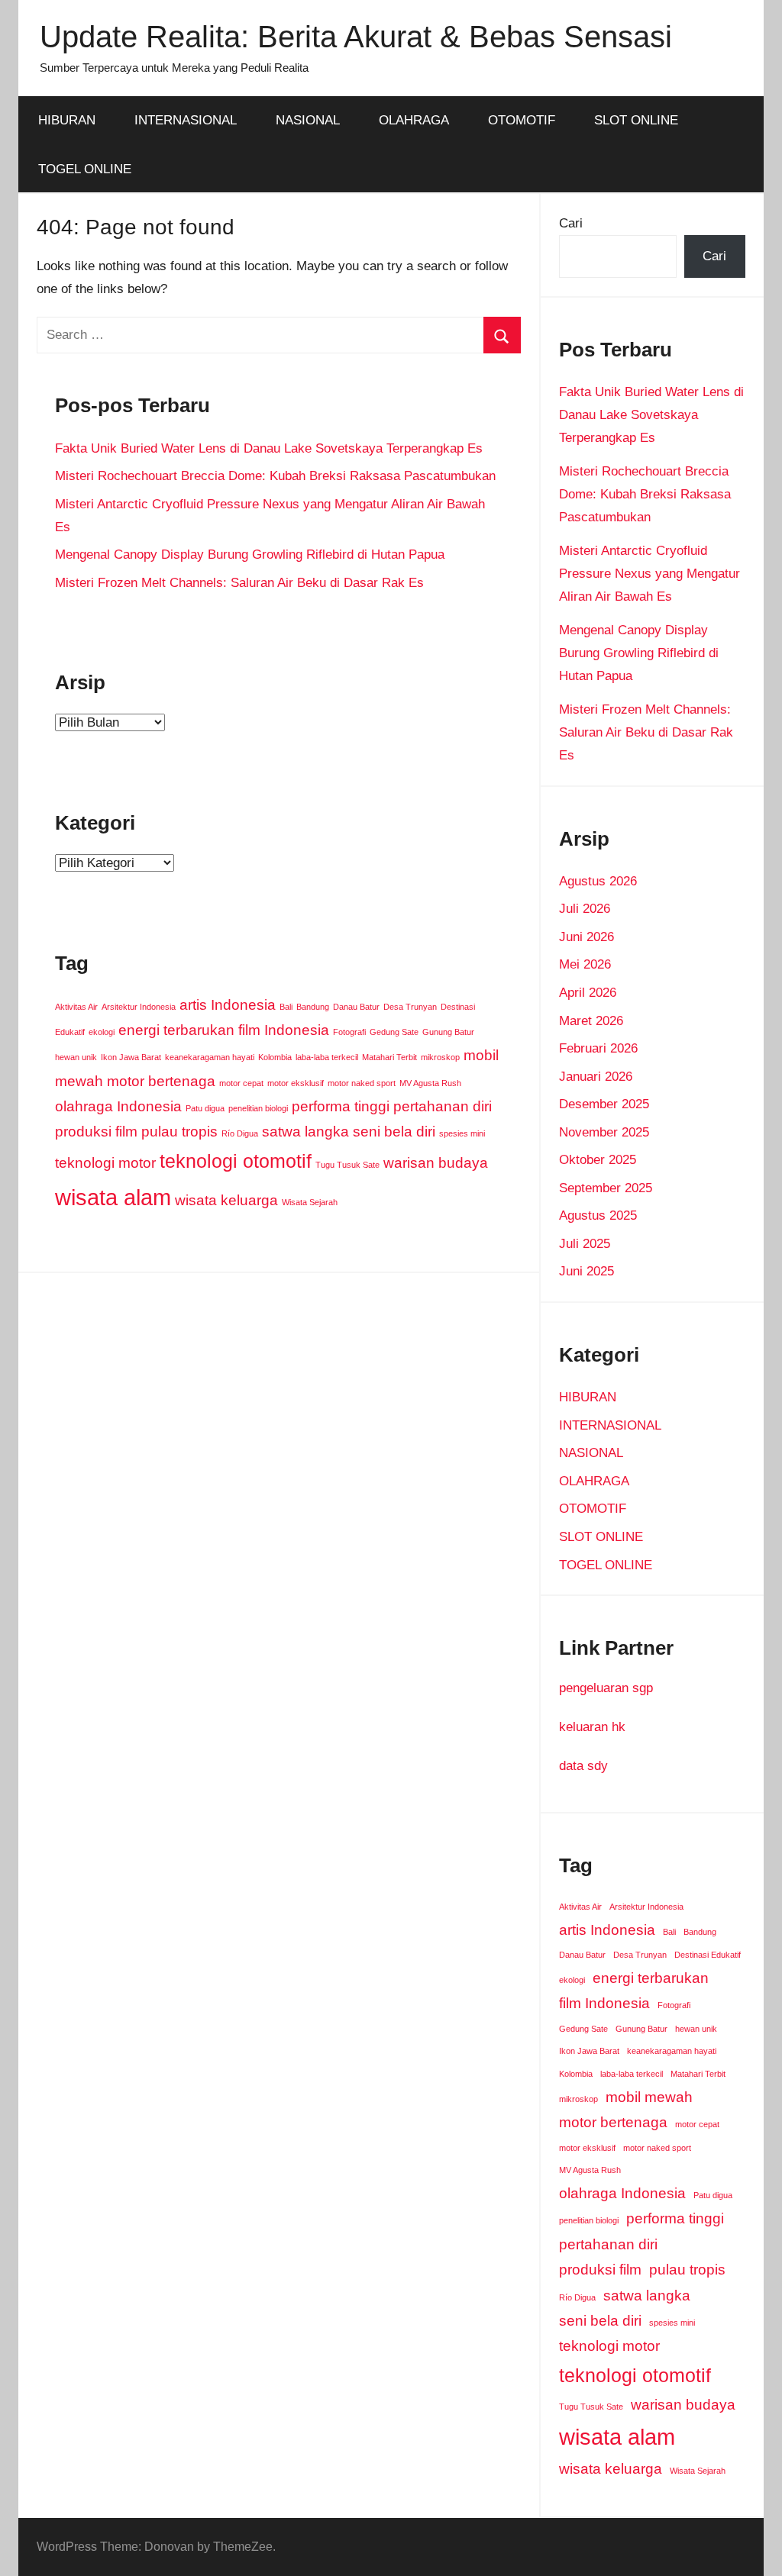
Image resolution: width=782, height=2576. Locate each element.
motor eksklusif (296, 1083)
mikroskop (440, 1057)
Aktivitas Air (76, 1007)
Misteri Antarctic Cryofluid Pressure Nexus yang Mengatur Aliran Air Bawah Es (650, 574)
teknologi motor (105, 1163)
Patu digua (205, 1108)
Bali (286, 1007)
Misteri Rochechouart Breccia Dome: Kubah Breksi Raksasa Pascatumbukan (275, 476)
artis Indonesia (228, 1005)
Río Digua (240, 1133)
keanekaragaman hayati (210, 1057)
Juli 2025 (585, 1244)
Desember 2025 (604, 1104)
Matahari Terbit (389, 1057)
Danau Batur (356, 1007)
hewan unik (76, 1057)
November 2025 (604, 1132)
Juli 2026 (585, 909)
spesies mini (462, 1133)
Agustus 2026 (598, 881)
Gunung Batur (448, 1032)
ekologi (102, 1032)
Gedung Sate (394, 1032)
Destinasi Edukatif (708, 1955)
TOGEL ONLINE (85, 169)
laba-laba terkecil (327, 1057)
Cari (571, 223)
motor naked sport (362, 1083)
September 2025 (606, 1188)
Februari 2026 (598, 1048)
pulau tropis (179, 1132)
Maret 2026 (591, 1021)
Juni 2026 (586, 937)
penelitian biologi (258, 1108)
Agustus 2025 (598, 1215)
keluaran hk (592, 1727)
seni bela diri (394, 1132)
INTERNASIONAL (186, 120)
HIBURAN (67, 120)
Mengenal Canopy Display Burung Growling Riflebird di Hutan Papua (250, 555)
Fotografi (349, 1032)
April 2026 (588, 993)
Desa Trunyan (410, 1007)
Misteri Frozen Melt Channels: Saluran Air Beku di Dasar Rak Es (239, 583)
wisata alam (113, 1197)
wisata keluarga (226, 1200)
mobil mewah (649, 2097)
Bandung (313, 1007)
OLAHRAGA (414, 120)
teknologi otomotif (236, 1161)
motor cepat (241, 1083)
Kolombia (275, 1057)
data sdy (583, 1766)
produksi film (96, 1132)
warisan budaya (436, 1163)
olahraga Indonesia (118, 1106)
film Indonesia (284, 1030)
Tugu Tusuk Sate (347, 1165)
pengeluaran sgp (606, 1688)
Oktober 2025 (598, 1160)
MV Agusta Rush (430, 1083)
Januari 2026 (596, 1077)
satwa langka (305, 1132)
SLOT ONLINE (636, 120)
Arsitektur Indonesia (139, 1007)
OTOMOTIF (522, 120)
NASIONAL (308, 120)
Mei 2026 (585, 964)
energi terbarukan (176, 1030)
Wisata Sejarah (310, 1202)
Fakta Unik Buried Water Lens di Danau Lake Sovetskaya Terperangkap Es (269, 448)
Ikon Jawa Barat (131, 1057)
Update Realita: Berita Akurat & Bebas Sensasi (356, 37)
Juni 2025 (586, 1271)
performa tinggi (341, 1106)
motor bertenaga (161, 1081)
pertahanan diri (443, 1106)
